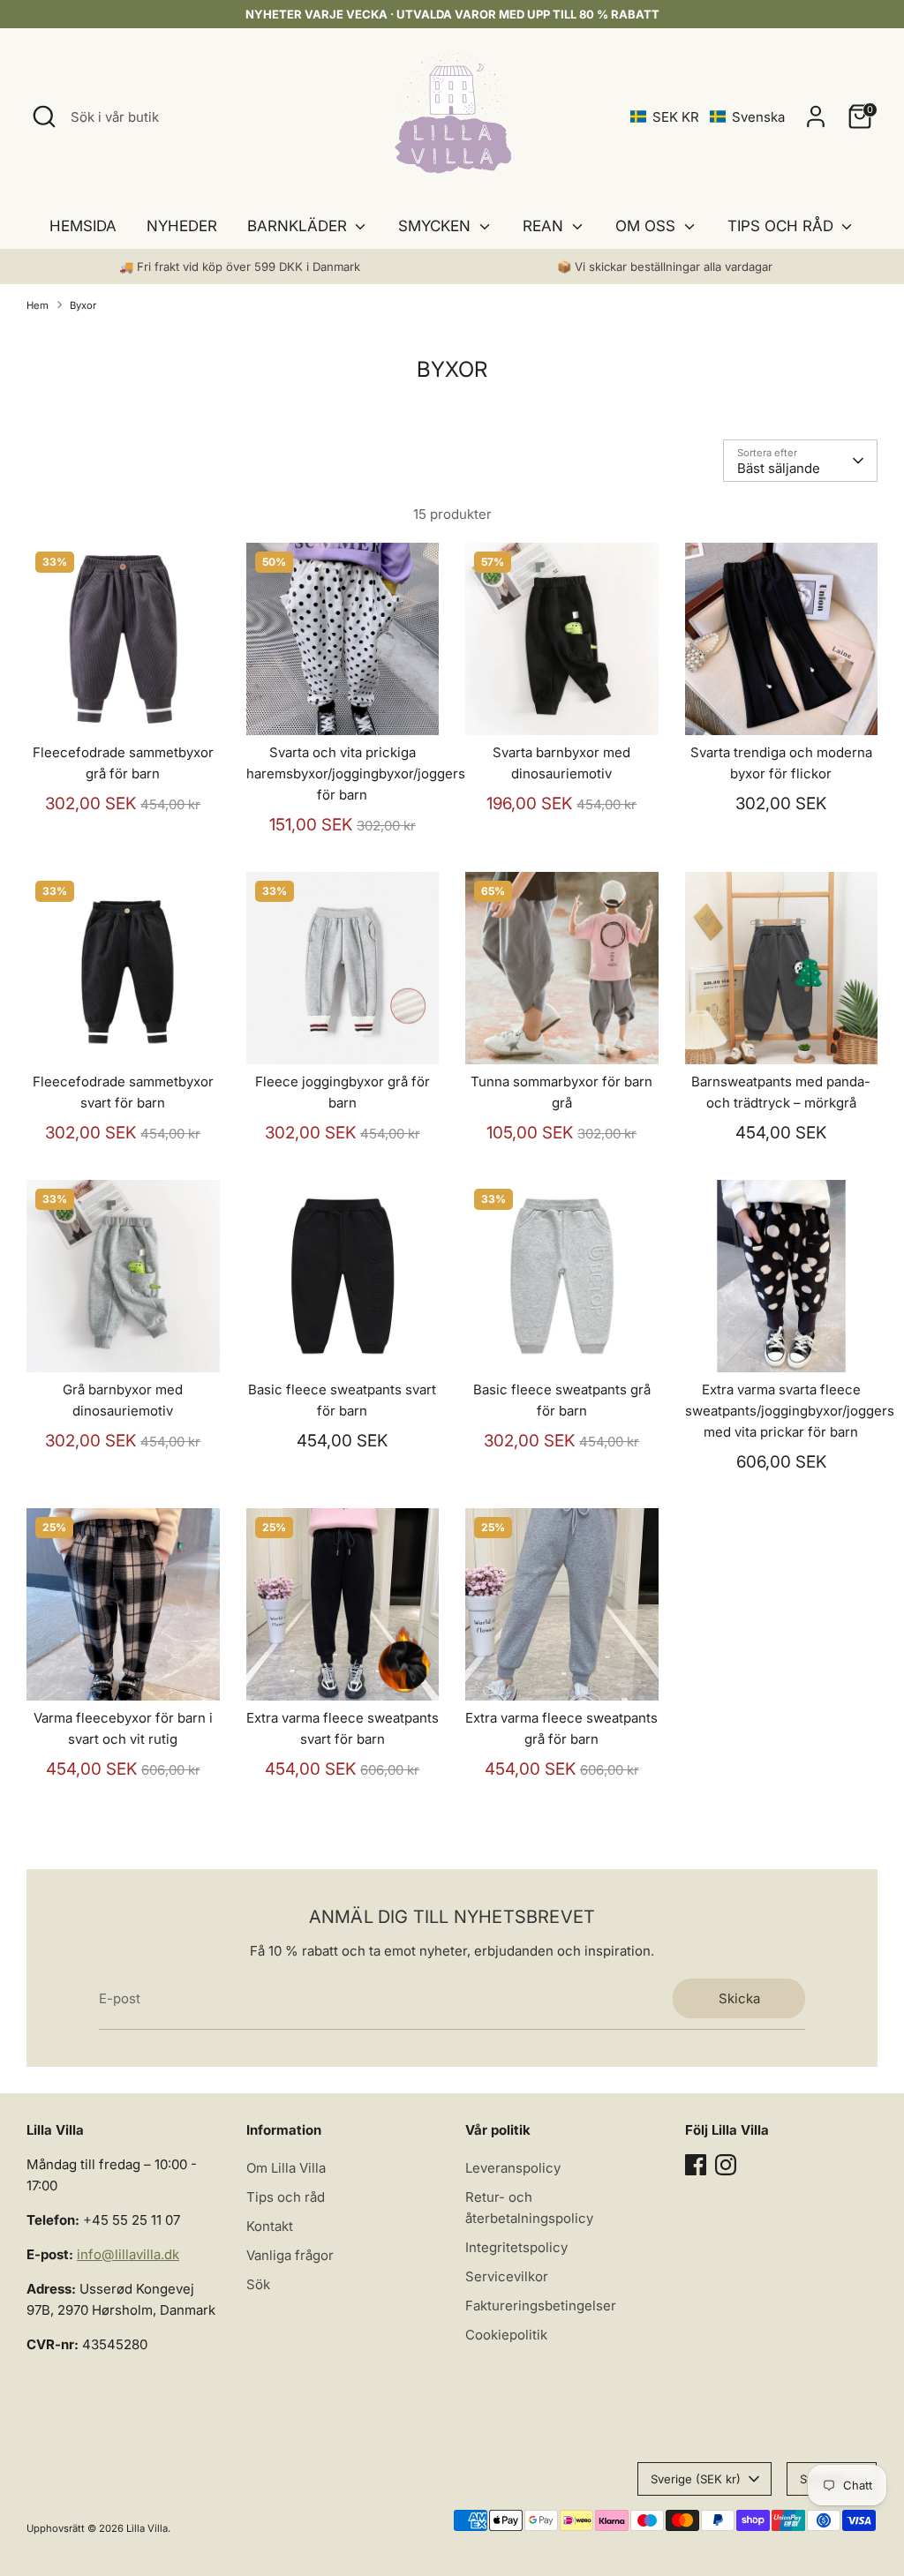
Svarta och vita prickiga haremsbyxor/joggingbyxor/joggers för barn (356, 774)
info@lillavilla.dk (128, 2254)
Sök (258, 2284)
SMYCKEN (437, 226)
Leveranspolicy (513, 2168)
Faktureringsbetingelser (541, 2306)
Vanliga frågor (290, 2255)
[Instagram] (726, 2165)
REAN (545, 226)
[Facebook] (696, 2165)
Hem (38, 305)
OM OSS (648, 226)
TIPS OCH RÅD (783, 226)
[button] (708, 117)
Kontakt (270, 2226)
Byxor (83, 305)
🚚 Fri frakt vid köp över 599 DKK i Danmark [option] (240, 267)
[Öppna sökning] (44, 116)
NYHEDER (182, 226)
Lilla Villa (147, 2528)
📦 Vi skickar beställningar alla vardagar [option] (665, 267)
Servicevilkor (507, 2276)
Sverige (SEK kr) (696, 2479)
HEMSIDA (83, 226)
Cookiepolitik (506, 2335)
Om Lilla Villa (286, 2168)
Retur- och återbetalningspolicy (529, 2208)
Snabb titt (124, 706)
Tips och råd (286, 2197)
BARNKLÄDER (299, 226)
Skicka (739, 1998)
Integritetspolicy (516, 2247)
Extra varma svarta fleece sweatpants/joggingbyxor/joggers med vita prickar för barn (790, 1411)
